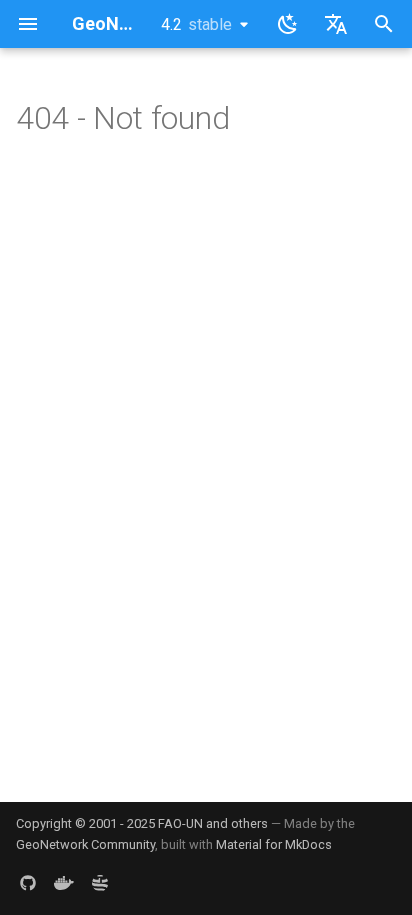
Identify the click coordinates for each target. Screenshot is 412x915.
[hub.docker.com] (64, 883)
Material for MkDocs (274, 844)
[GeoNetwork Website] (100, 883)
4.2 (196, 24)
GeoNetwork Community (85, 844)
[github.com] (28, 883)
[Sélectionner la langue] (336, 24)
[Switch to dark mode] (288, 24)
